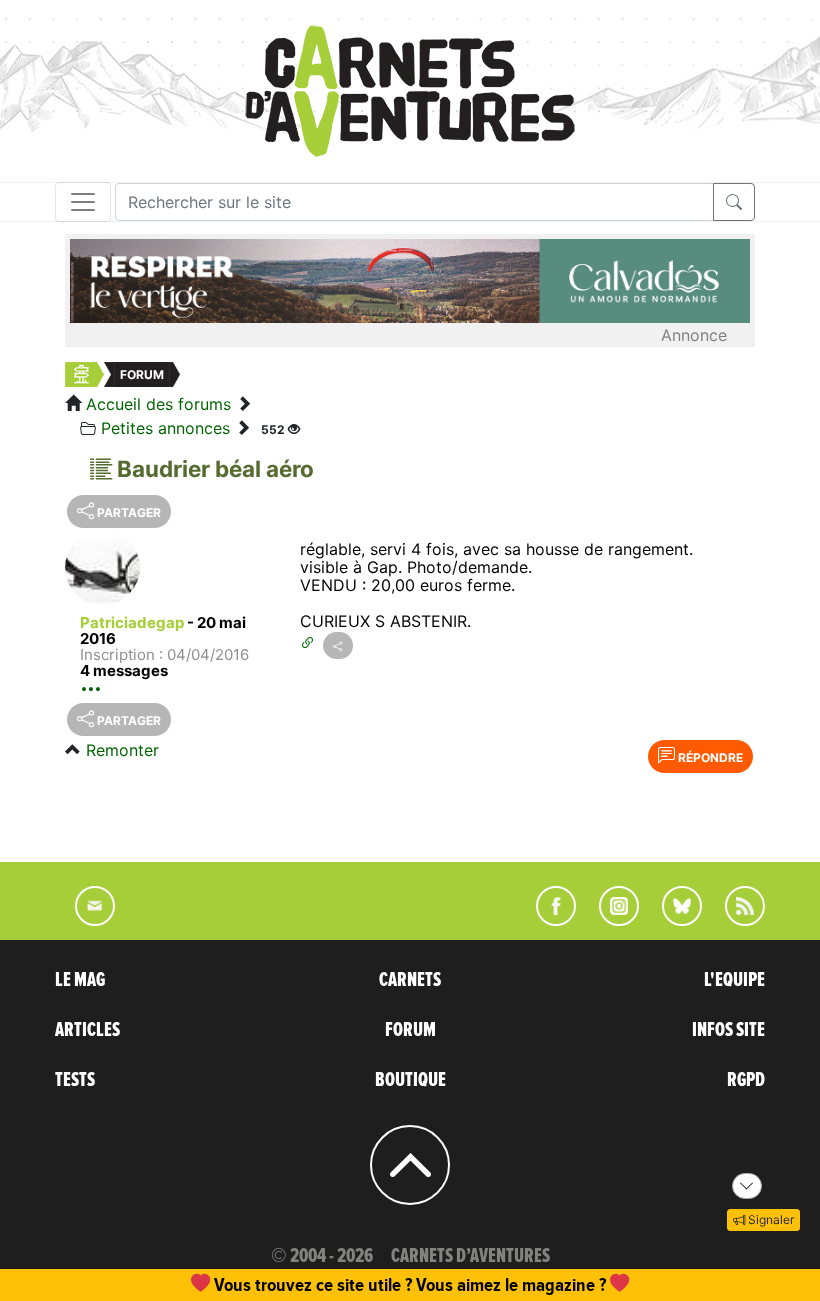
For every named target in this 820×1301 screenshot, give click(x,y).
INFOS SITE (728, 1030)
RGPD (746, 1080)
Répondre (709, 757)
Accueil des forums (158, 404)
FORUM (410, 1030)
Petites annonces (165, 428)
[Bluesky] (672, 920)
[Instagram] (610, 920)
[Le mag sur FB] (547, 920)
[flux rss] (735, 920)
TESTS (75, 1080)
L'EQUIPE (734, 980)
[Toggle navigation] (83, 202)
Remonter (122, 750)
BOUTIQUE (410, 1080)
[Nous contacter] (85, 920)
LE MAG (80, 980)
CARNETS (410, 980)
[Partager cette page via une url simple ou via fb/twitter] (338, 645)
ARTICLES (87, 1030)
